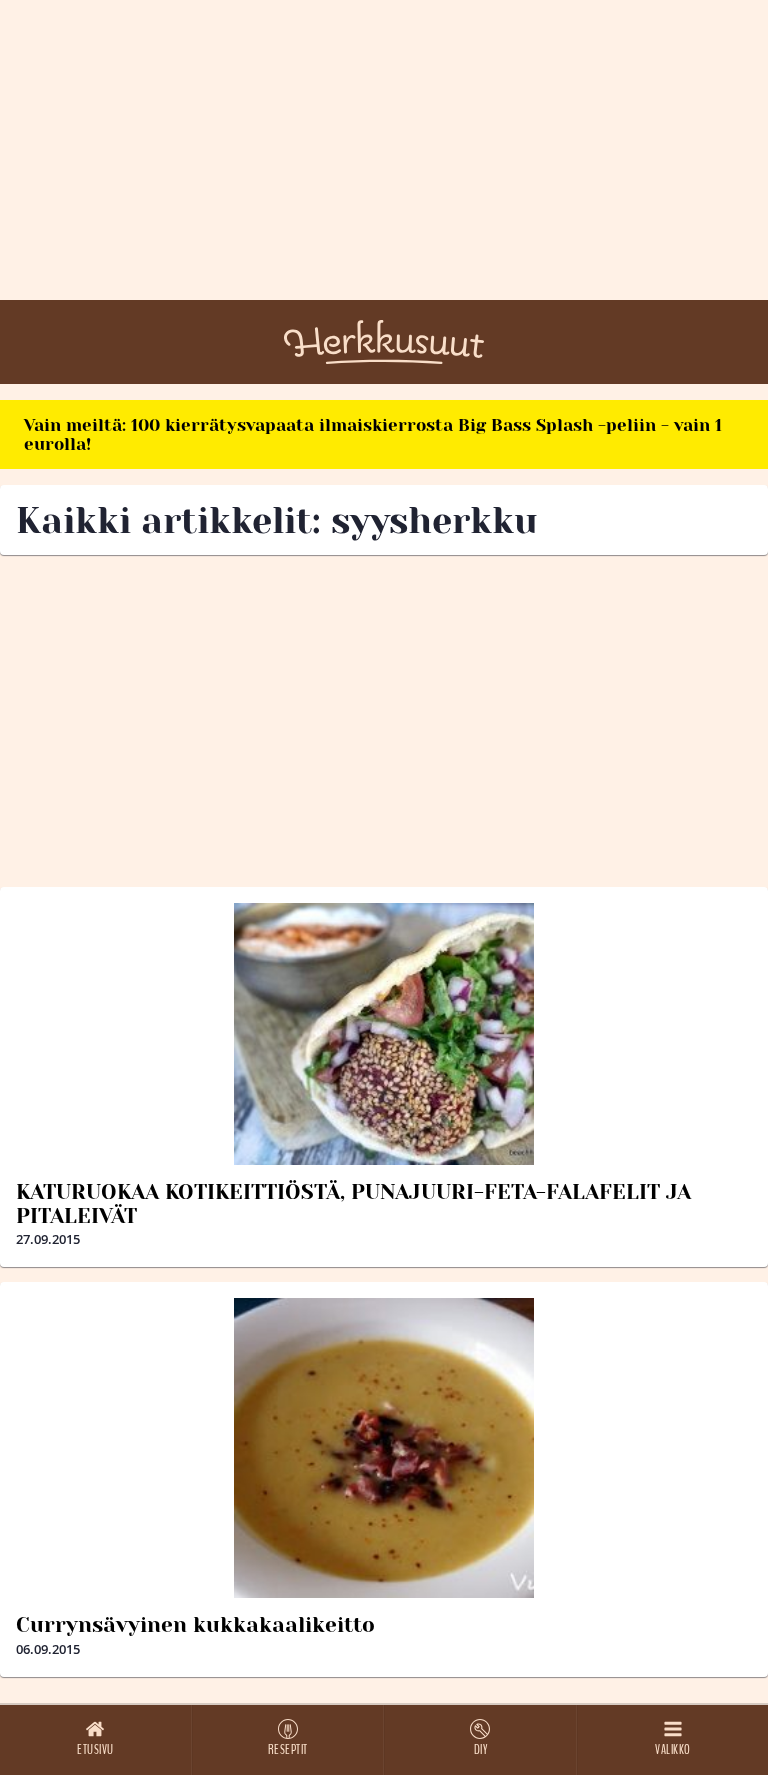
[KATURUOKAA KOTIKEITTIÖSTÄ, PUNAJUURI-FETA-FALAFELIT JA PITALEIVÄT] (384, 1034)
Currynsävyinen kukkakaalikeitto (195, 1625)
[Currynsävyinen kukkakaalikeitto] (384, 1448)
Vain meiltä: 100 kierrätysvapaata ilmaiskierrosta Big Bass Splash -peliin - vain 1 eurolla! (373, 434)
